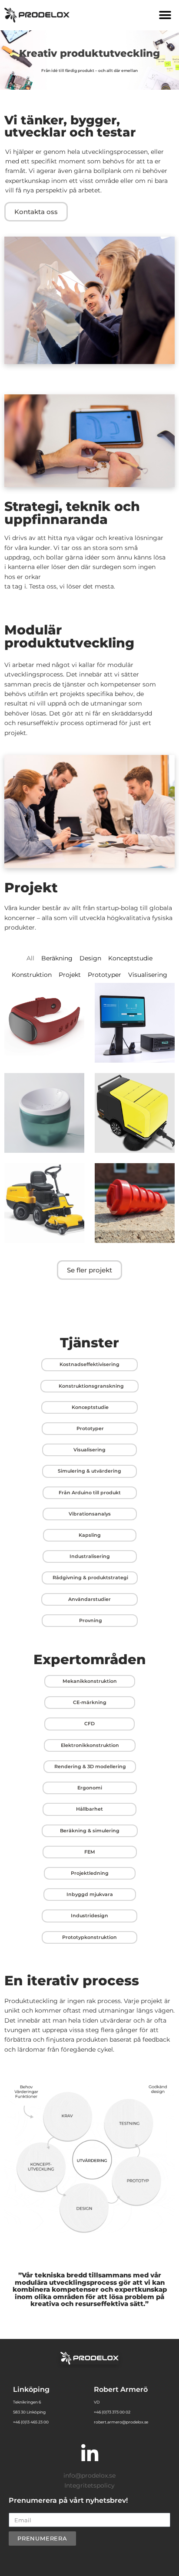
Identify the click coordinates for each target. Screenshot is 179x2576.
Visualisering (148, 975)
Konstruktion (32, 975)
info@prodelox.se (89, 2475)
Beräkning (57, 958)
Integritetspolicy (89, 2485)
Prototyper (104, 975)
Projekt (70, 975)
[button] (165, 15)
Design (90, 958)
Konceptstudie (130, 958)
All (30, 958)
